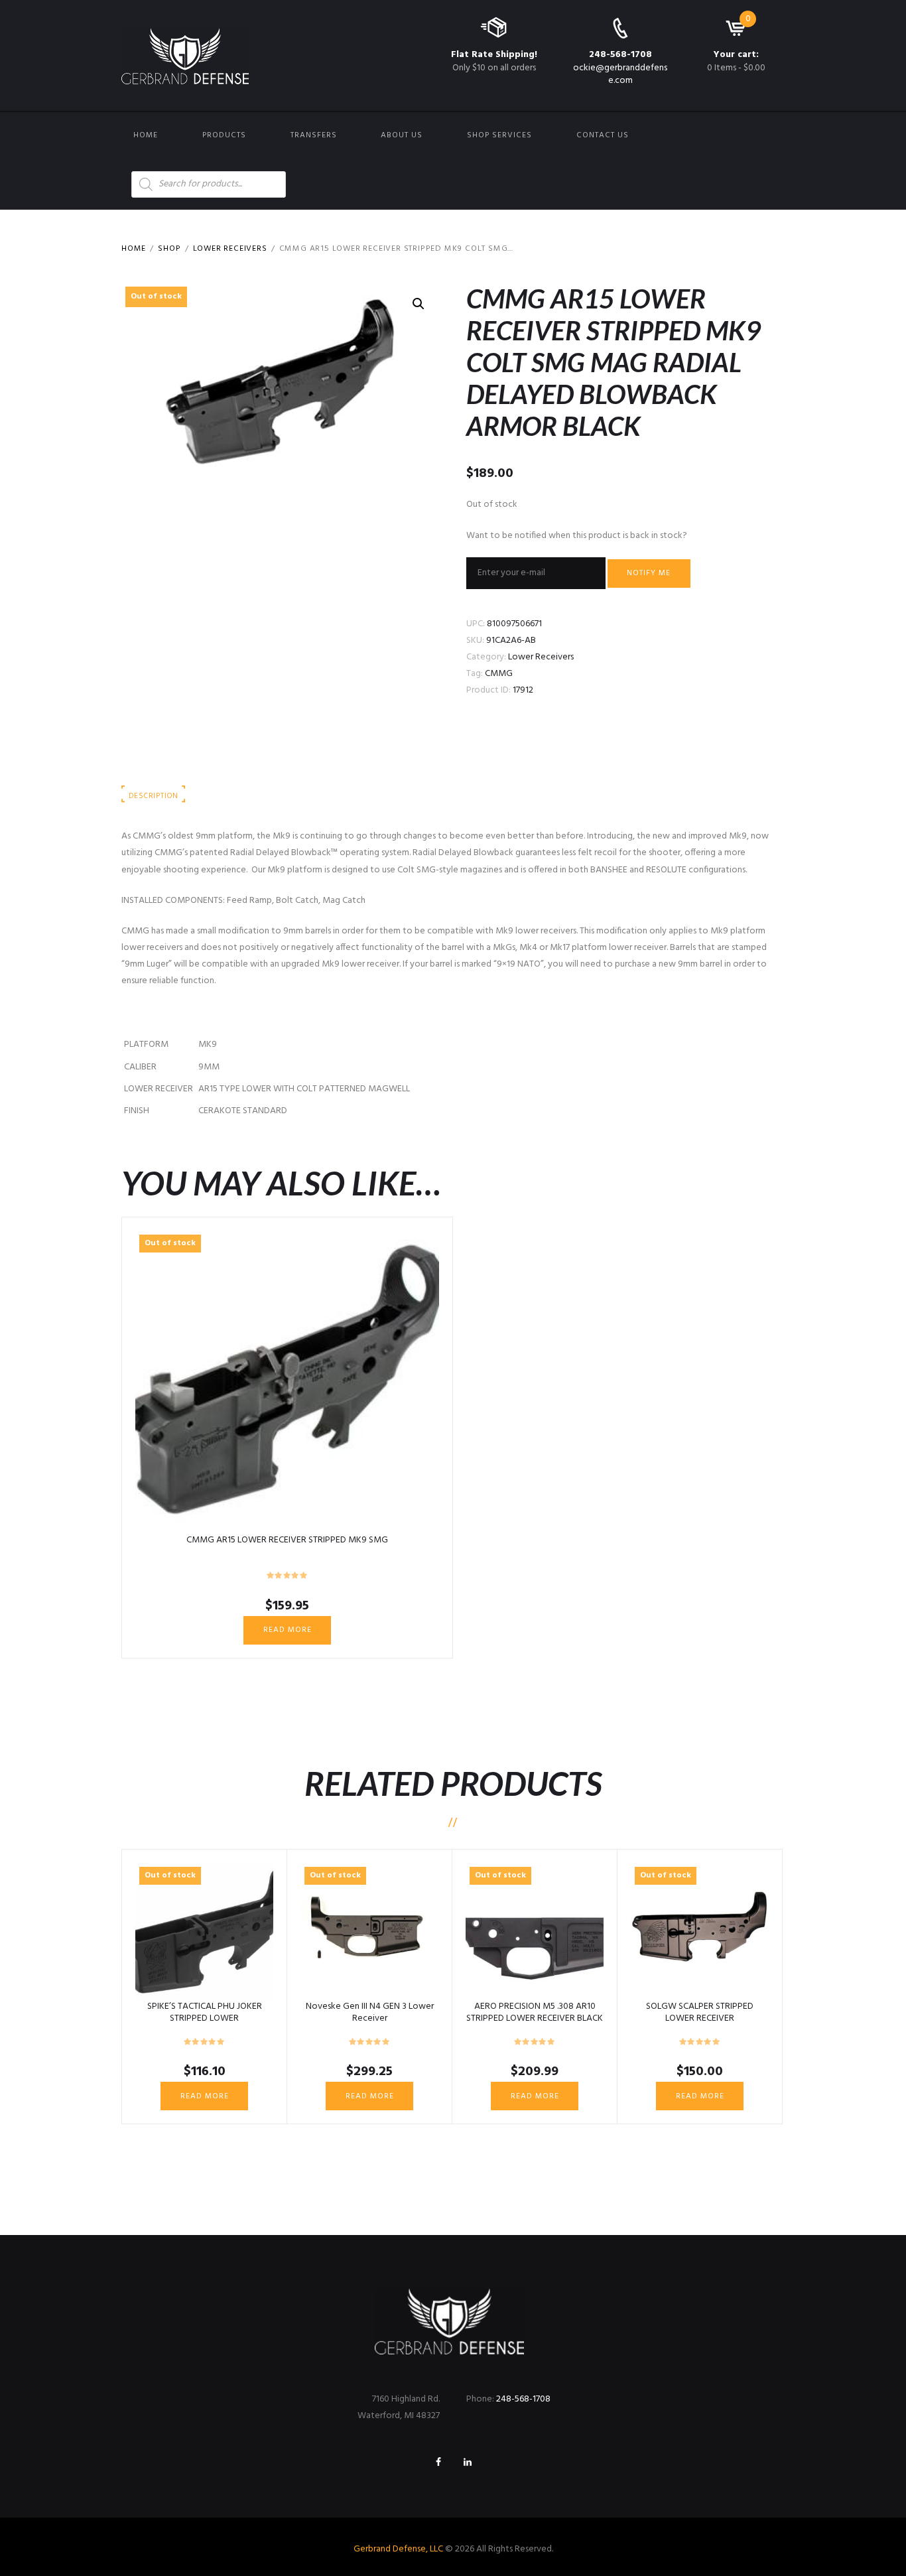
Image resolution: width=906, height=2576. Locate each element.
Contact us (603, 135)
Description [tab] (153, 796)
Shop (169, 249)
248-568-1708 (620, 55)
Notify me (649, 573)
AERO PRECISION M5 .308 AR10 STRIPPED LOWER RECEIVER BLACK (535, 2012)
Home (146, 135)
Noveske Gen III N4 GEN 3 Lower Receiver (370, 2012)
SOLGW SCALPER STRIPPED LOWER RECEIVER (700, 2012)
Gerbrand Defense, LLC (398, 2549)
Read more (288, 1630)
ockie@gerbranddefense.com (620, 74)
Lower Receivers (230, 249)
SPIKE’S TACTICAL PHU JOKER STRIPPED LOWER (205, 2012)
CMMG (499, 674)
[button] (419, 304)
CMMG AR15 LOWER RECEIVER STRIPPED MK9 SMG (287, 1540)
